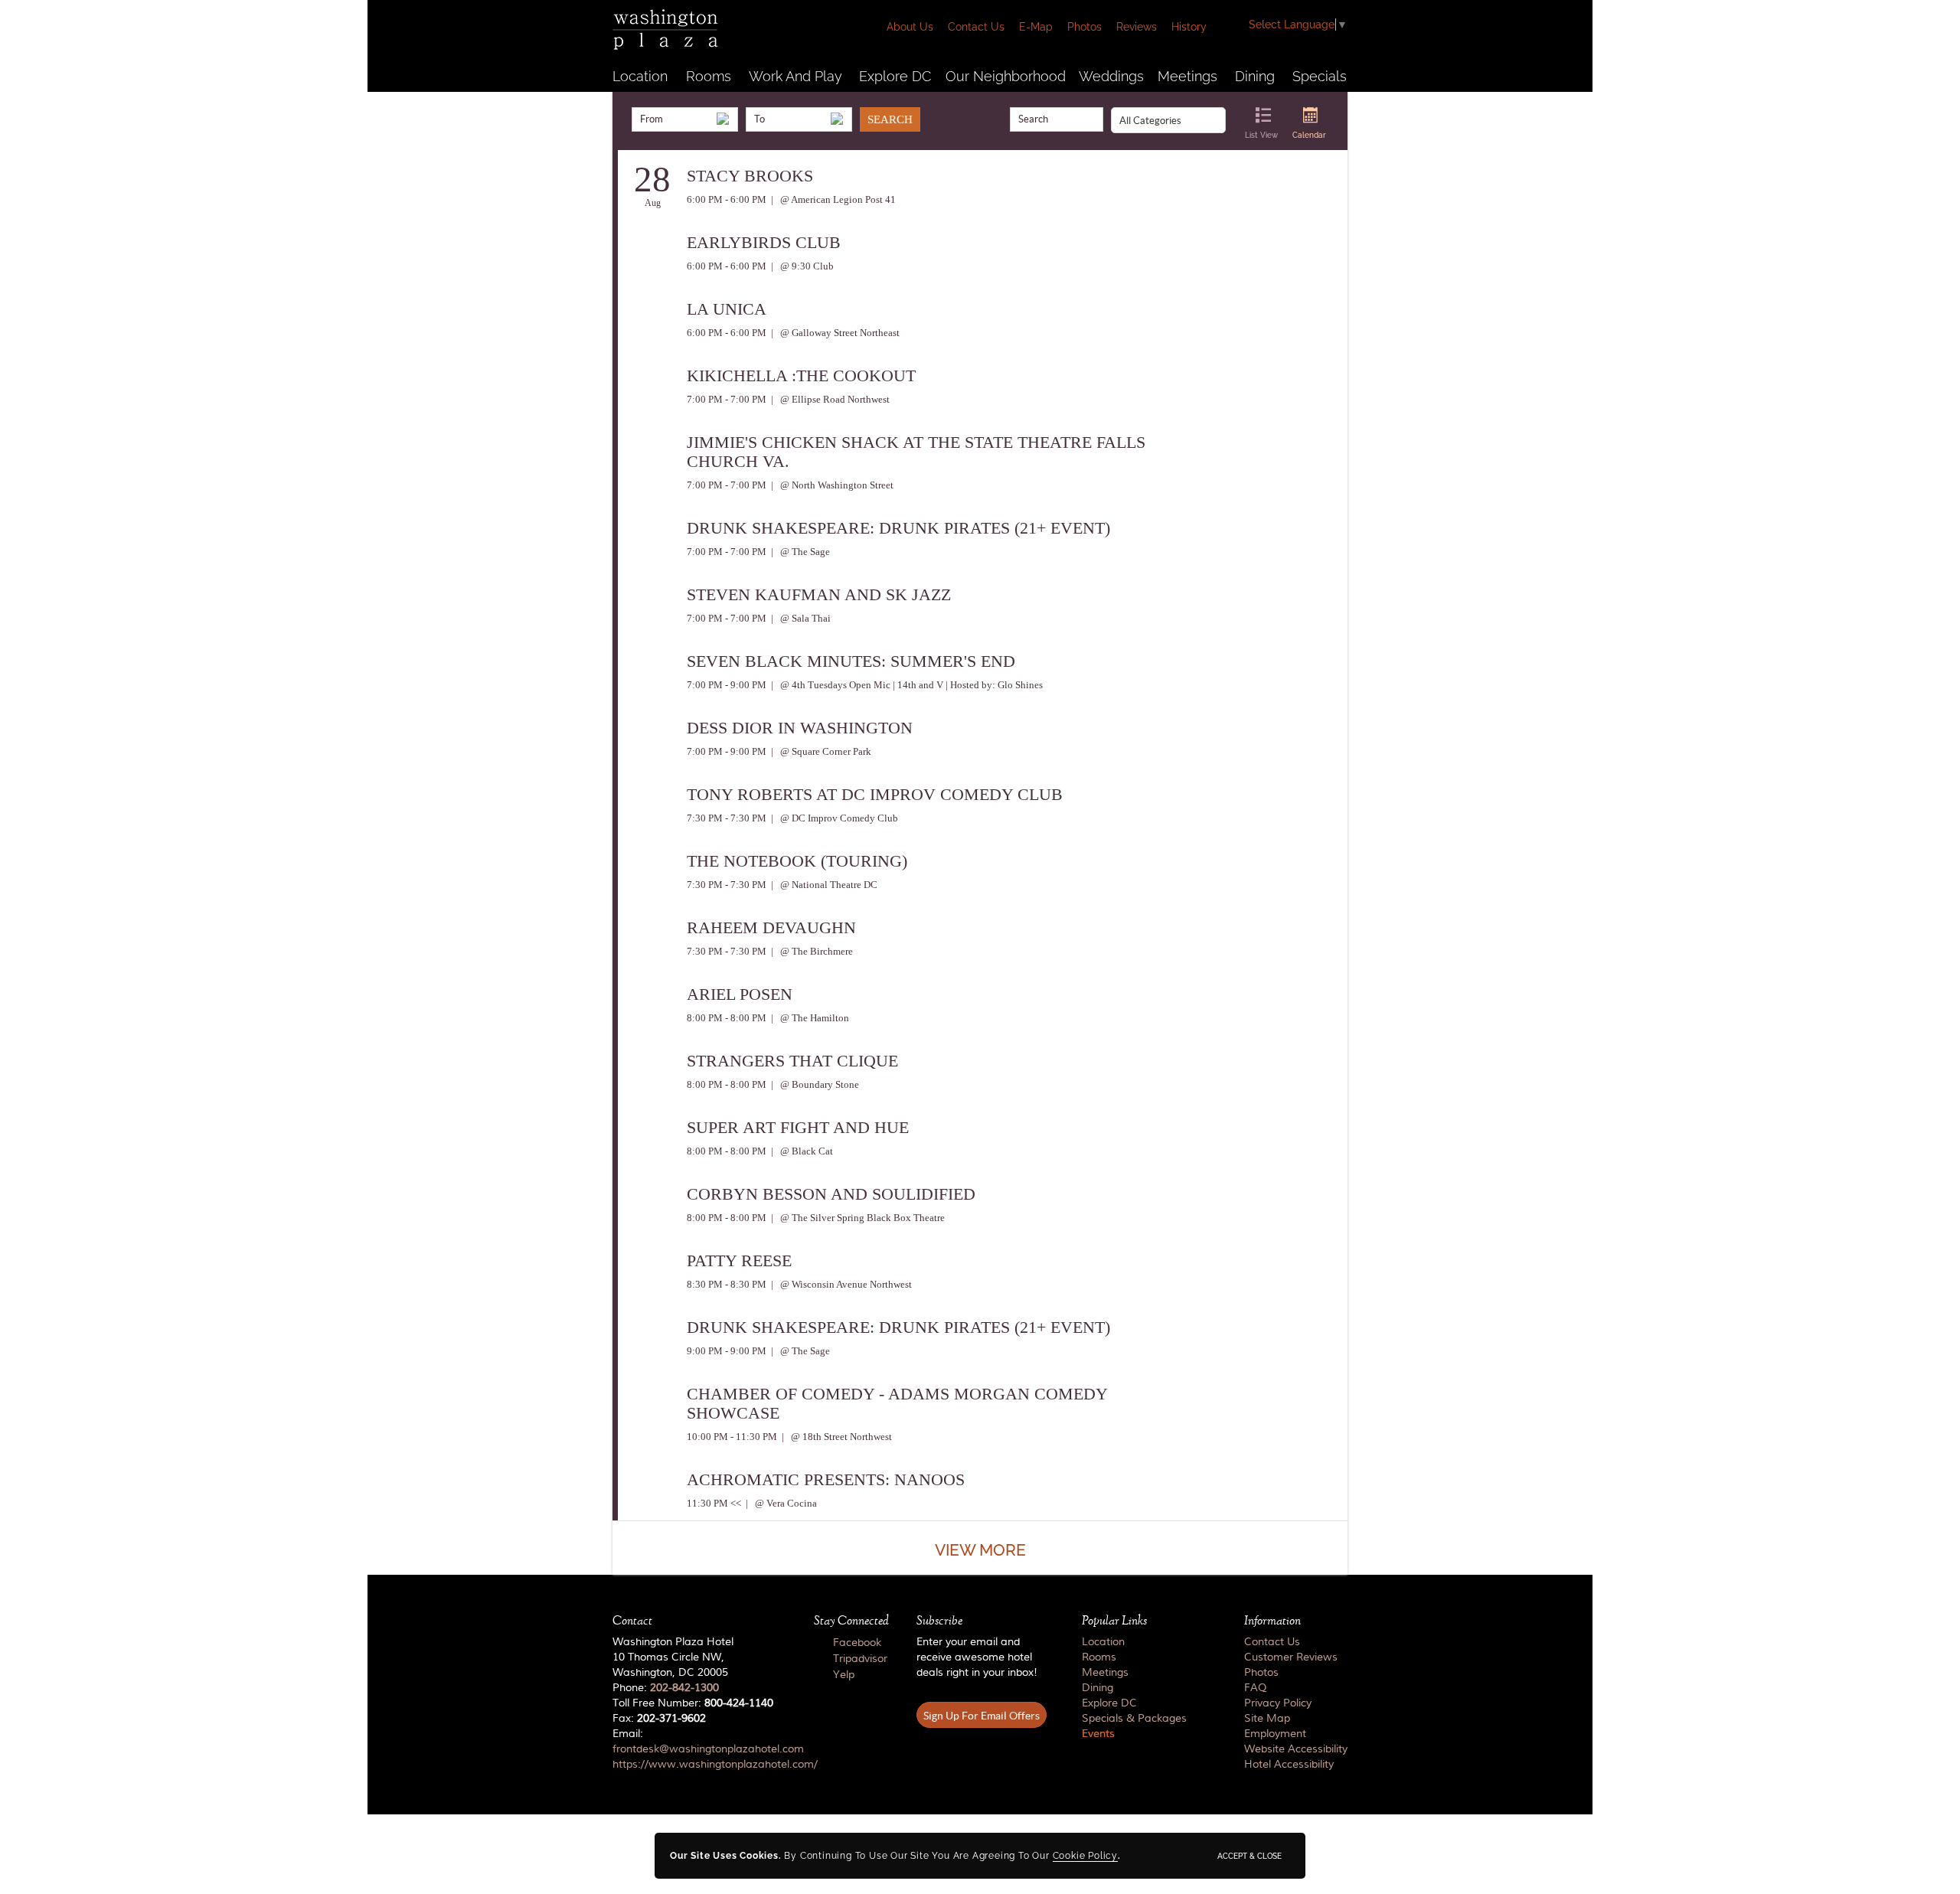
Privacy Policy (1278, 1703)
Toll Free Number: (693, 1703)
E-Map (1036, 27)
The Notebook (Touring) (797, 861)
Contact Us (976, 27)
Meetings (1187, 76)
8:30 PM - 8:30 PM (727, 1284)
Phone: (666, 1688)
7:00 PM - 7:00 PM (727, 399)
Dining (1255, 76)
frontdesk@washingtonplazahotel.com (708, 1749)
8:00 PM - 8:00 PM (727, 1018)
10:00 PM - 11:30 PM (732, 1437)
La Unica (727, 309)
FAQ (1255, 1688)
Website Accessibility (1296, 1749)
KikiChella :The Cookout (801, 376)
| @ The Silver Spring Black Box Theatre (857, 1218)
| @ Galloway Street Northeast (834, 333)
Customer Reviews (1291, 1657)
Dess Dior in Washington (800, 728)
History (1189, 27)
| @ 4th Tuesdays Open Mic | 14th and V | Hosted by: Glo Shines (906, 685)
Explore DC (895, 76)
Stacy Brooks (750, 176)
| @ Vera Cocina (780, 1503)
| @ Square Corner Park (820, 751)
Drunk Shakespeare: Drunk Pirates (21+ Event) (898, 528)
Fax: (659, 1719)
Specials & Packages (1134, 1719)
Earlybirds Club (764, 242)
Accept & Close (1249, 1856)
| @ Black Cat (801, 1151)
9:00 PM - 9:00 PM (727, 1351)
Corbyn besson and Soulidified (831, 1194)
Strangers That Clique (792, 1061)
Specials (1320, 76)
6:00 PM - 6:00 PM (727, 199)
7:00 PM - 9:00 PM (727, 685)
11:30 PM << (714, 1503)
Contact (632, 1621)
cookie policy (1085, 1856)
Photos (1085, 27)
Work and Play (795, 76)
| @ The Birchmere (811, 951)
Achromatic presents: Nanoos (826, 1479)
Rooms (709, 76)
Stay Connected (851, 1621)
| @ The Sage (799, 552)
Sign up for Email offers (982, 1716)
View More (980, 1550)
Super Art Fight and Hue (798, 1127)
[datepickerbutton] (723, 119)
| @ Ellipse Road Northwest (829, 399)
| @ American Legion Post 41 (832, 199)
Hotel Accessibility (1289, 1765)
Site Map (1267, 1719)
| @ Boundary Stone (814, 1084)
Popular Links (1114, 1621)
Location (640, 76)
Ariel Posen (740, 994)
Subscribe (939, 1621)
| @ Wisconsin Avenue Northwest (840, 1284)
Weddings (1111, 76)
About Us (910, 27)
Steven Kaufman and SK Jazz (819, 594)
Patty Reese (739, 1260)
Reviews (1137, 27)
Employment (1275, 1734)
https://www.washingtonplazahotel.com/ (715, 1765)
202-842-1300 (684, 1688)
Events (1098, 1734)
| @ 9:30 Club (801, 266)
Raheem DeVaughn (771, 927)
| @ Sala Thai (800, 618)
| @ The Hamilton (809, 1018)
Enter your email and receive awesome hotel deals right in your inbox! (977, 1657)
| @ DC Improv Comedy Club (833, 818)
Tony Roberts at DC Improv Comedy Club (875, 794)
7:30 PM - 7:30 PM (727, 818)
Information (1272, 1621)
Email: (699, 1749)
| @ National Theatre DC (823, 885)
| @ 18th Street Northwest (836, 1437)
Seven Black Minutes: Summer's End (851, 661)
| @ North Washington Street (831, 485)
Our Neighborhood (1006, 76)
